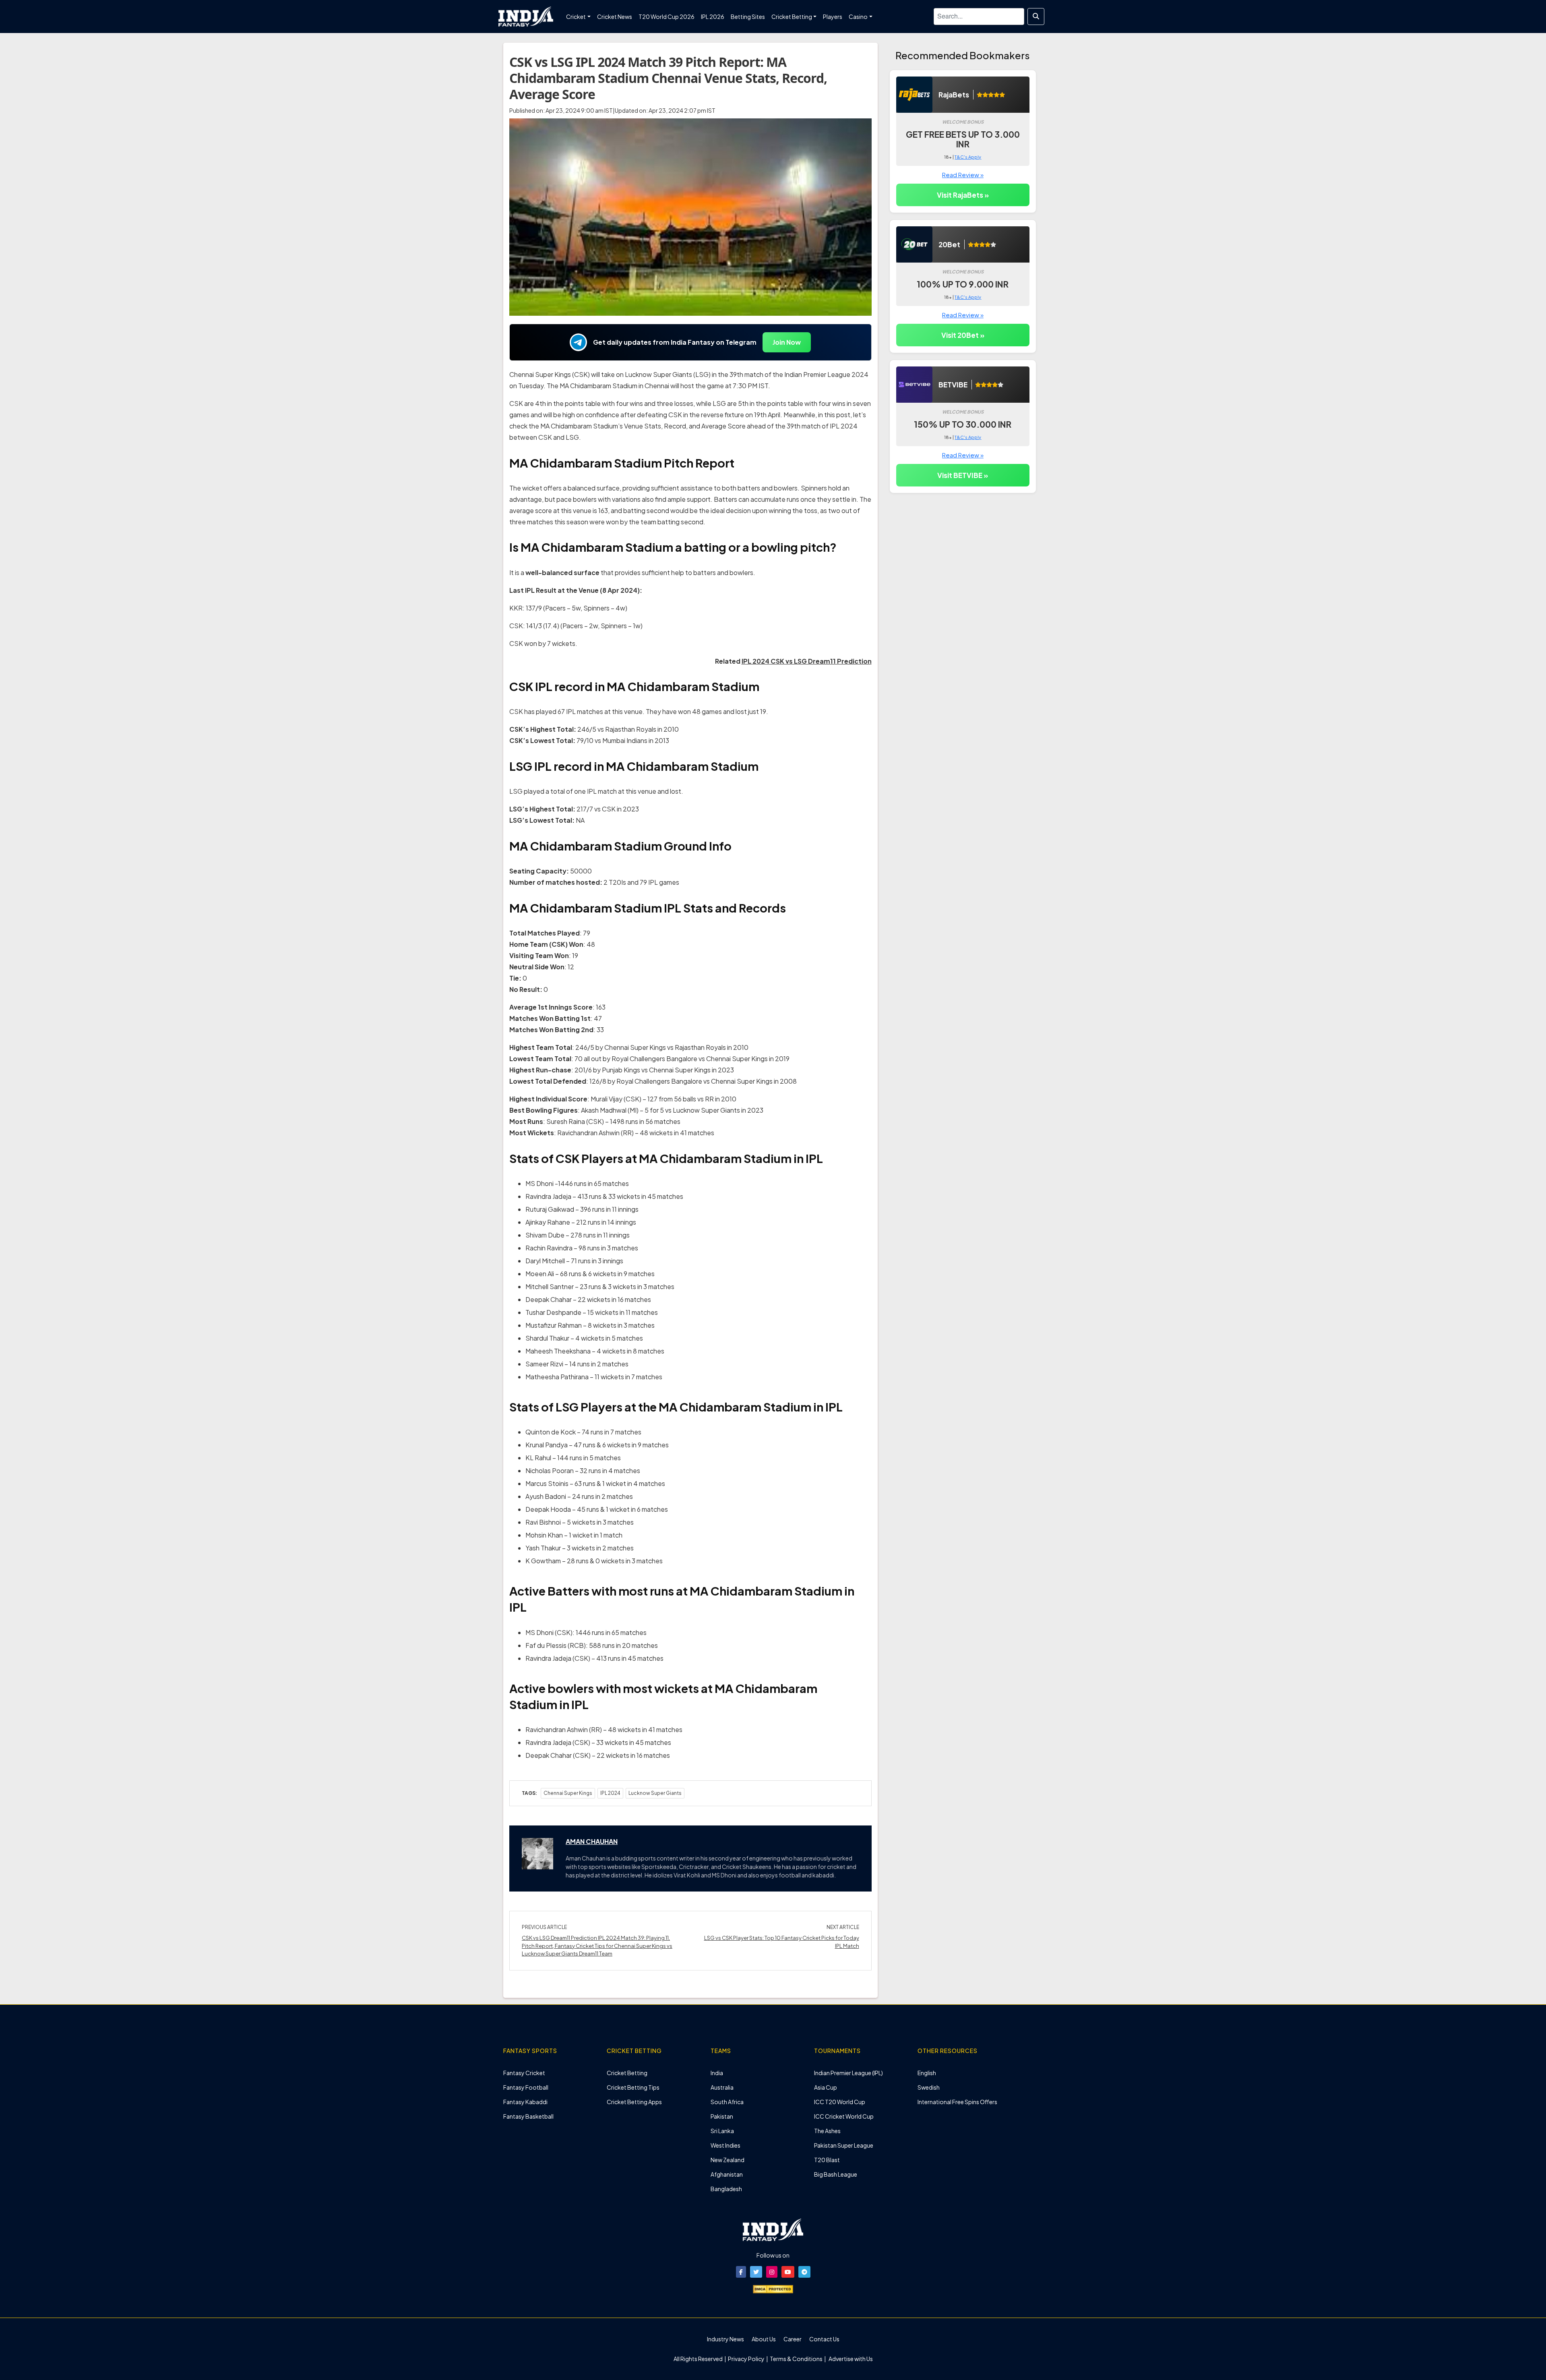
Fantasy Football (526, 2087)
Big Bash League (836, 2174)
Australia (722, 2087)
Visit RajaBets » (963, 195)
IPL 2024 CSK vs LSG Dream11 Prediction (807, 661)
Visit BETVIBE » (963, 475)
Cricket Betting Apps (634, 2102)
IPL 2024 (610, 1793)
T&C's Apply (968, 157)
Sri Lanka (722, 2131)
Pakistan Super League (844, 2145)
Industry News (725, 2339)
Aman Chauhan (592, 1841)
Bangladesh (726, 2189)
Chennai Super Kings (568, 1793)
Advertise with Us (850, 2359)
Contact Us (824, 2339)
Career (793, 2339)
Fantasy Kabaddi (525, 2102)
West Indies (725, 2145)
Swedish (929, 2087)
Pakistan (722, 2116)
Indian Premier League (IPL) (848, 2073)
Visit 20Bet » (963, 335)
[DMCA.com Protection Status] (773, 2288)
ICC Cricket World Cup (844, 2116)
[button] (741, 2272)
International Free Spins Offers (957, 2102)
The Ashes (827, 2131)
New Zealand (728, 2160)
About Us (764, 2339)
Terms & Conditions (796, 2359)
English (927, 2073)
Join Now (787, 342)
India (717, 2073)
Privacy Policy (747, 2359)
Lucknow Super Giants (655, 1793)
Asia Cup (826, 2087)
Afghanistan (727, 2174)
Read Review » (963, 175)
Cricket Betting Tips (633, 2087)
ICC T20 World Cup (840, 2102)
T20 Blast (827, 2160)
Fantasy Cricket (524, 2073)
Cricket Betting (627, 2073)
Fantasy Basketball (528, 2116)
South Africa (727, 2102)
